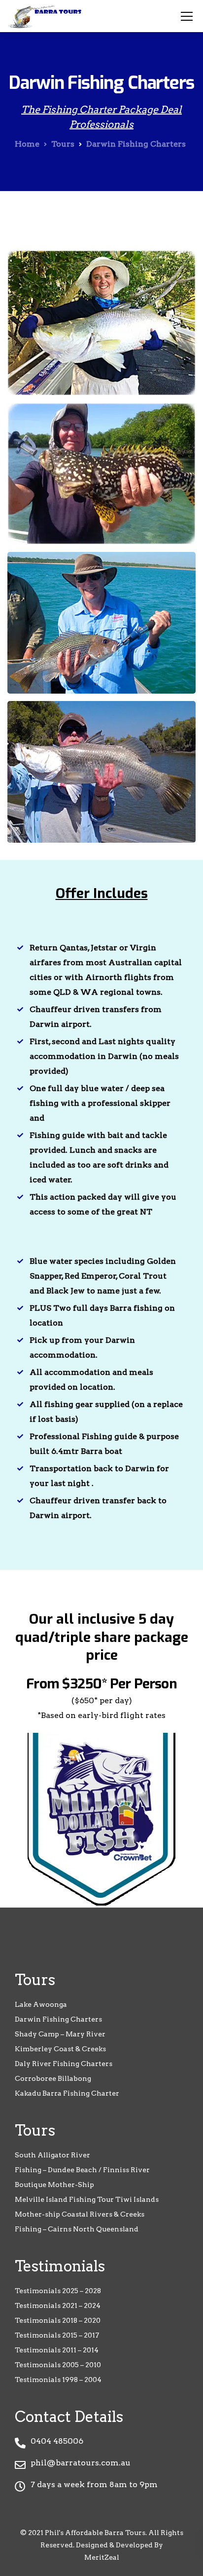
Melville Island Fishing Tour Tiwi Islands (87, 2199)
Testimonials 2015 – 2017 (57, 2335)
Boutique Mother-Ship (54, 2185)
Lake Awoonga (41, 2004)
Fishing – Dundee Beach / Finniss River (82, 2170)
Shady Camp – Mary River (60, 2034)
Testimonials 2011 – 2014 (57, 2350)
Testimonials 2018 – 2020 (58, 2320)
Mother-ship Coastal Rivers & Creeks (80, 2214)
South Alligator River (52, 2155)
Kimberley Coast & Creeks (60, 2049)
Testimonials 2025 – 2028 (58, 2291)
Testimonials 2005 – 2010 (58, 2365)
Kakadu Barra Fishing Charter (67, 2093)
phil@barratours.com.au (81, 2463)
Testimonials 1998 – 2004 (58, 2380)
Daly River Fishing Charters (64, 2064)
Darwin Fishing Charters (58, 2019)
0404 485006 (57, 2441)
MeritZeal (102, 2557)
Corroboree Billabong (53, 2078)
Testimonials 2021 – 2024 (58, 2305)
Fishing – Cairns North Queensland (77, 2229)
